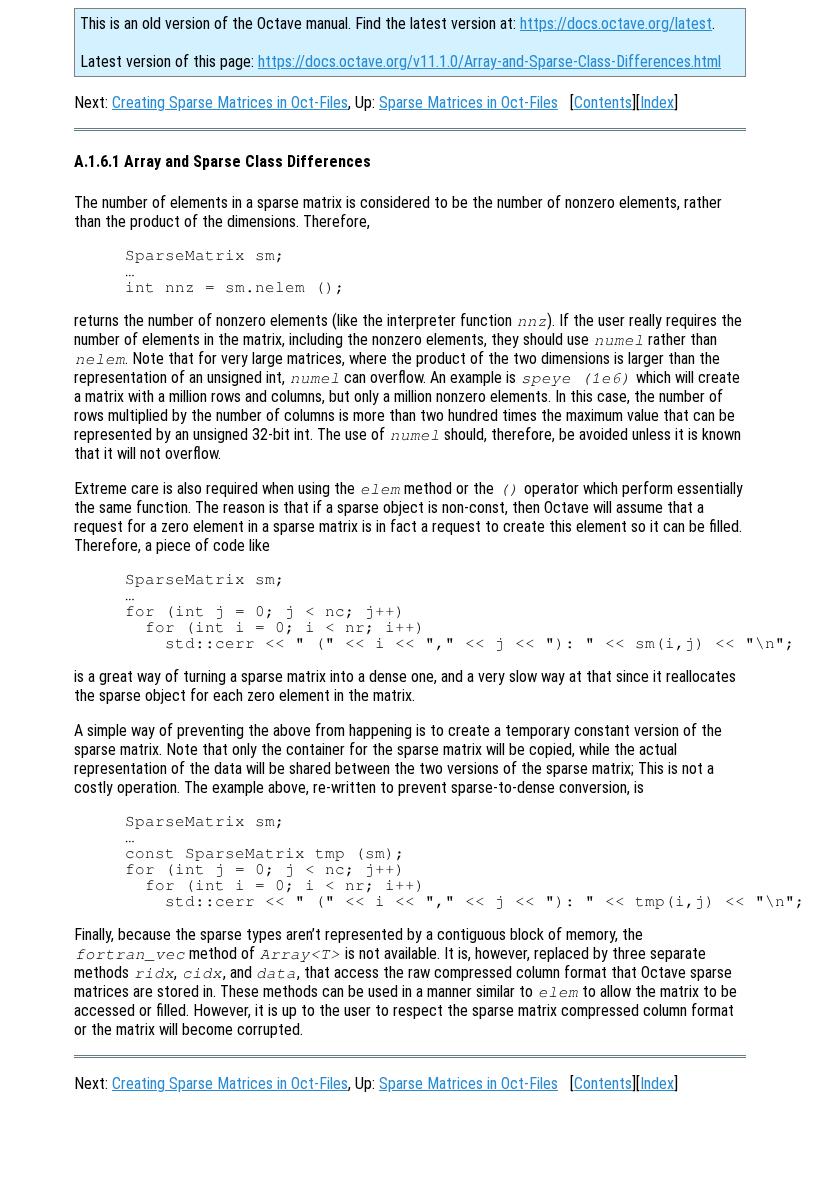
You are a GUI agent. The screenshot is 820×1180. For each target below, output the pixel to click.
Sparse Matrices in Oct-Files (468, 102)
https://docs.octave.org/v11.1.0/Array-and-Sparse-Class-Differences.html (489, 61)
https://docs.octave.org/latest (616, 23)
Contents (603, 102)
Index (657, 102)
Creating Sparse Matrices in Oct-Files (230, 102)
